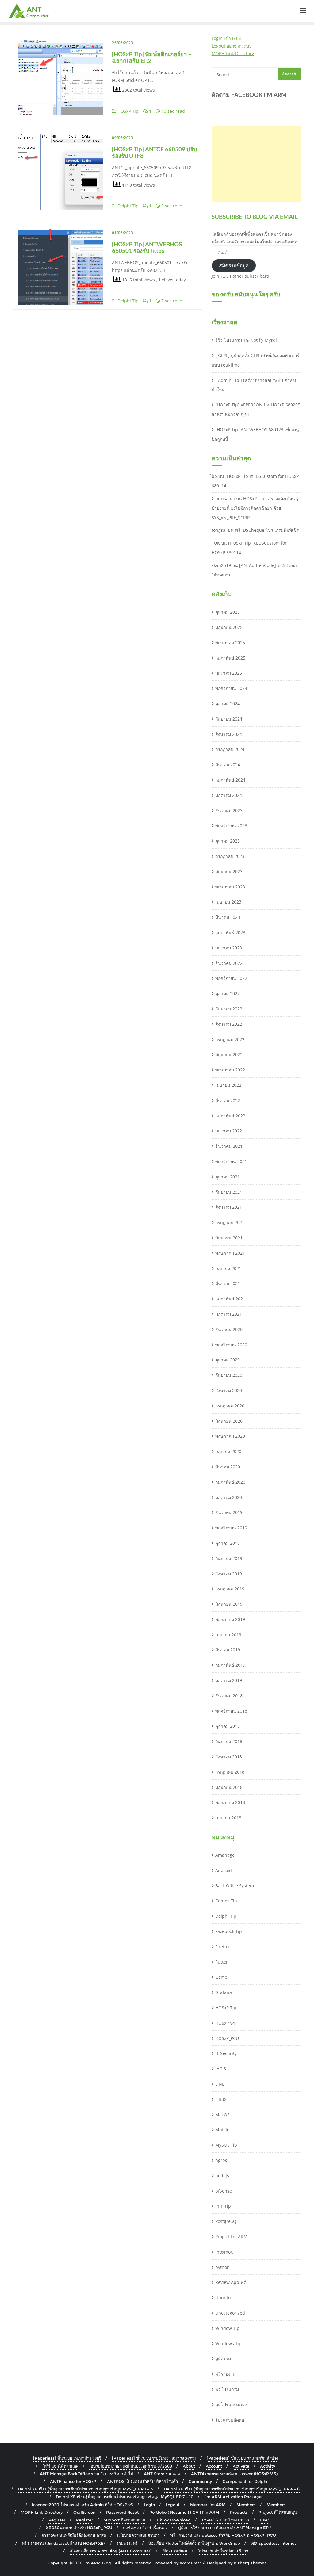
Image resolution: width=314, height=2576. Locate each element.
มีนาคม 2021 (228, 1283)
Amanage (225, 1855)
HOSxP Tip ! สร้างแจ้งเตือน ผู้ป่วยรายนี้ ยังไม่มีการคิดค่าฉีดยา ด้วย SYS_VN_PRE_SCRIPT (255, 508)
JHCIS (221, 2069)
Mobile (222, 2130)
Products (239, 2512)
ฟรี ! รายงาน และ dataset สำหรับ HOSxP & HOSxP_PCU (223, 2535)
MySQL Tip (226, 2145)
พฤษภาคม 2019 (230, 1619)
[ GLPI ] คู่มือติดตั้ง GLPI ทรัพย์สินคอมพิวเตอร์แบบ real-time (255, 360)
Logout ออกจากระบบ (232, 46)
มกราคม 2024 (229, 795)
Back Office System (235, 1886)
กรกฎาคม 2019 (230, 1589)
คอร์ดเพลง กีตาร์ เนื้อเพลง (145, 2528)
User (264, 2520)
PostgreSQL (227, 2221)
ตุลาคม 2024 (228, 704)
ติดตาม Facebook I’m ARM (249, 95)
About (189, 2466)
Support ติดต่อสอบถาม (124, 2520)
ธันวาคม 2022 (229, 963)
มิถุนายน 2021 (229, 1238)
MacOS (222, 2115)
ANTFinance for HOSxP (73, 2481)
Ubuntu (223, 2298)
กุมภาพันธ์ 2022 (230, 1116)
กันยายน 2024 (229, 719)
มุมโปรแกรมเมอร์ (232, 2405)
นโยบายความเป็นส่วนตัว (138, 2535)
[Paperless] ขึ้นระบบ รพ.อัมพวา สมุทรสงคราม (154, 2458)
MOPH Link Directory (233, 53)
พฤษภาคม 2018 (230, 1802)
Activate (241, 2466)
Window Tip (227, 2328)
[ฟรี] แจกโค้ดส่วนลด (60, 2466)
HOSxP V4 (225, 2023)
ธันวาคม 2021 (229, 1146)
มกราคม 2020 (229, 1497)
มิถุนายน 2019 (229, 1604)
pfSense (224, 2191)
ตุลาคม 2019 (228, 1543)
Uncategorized (230, 2313)
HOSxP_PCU (227, 2038)
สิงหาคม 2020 (229, 1390)
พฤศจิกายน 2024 (231, 688)
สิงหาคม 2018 (229, 1757)
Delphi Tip (127, 206)
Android (224, 1870)
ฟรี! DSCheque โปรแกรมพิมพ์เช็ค (267, 530)
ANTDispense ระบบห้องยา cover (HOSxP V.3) (234, 2474)
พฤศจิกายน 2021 (231, 1161)
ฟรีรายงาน (226, 2374)
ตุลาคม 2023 (228, 841)
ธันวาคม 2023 (229, 810)
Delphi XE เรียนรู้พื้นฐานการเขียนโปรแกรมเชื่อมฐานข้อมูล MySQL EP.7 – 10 (125, 2497)
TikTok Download (173, 2520)
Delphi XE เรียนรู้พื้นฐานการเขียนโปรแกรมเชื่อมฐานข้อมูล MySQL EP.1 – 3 (85, 2489)
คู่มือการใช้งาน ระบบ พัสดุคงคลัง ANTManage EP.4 (225, 2528)
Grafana (224, 1992)
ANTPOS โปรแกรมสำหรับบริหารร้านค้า (142, 2481)
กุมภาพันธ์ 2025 (230, 658)
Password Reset (122, 2512)
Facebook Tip (229, 1931)
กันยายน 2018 (229, 1741)
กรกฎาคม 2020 (230, 1406)
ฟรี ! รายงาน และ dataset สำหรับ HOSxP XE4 (64, 2543)
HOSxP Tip (127, 111)
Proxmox (224, 2252)
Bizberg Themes (250, 2563)
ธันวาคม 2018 (229, 1696)
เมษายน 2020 (228, 1451)
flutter (222, 1962)
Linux (221, 2099)
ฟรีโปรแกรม (227, 2389)
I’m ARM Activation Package (233, 2497)
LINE (220, 2084)
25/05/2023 (123, 43)
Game (221, 1977)
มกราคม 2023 (229, 948)
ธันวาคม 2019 (229, 1512)
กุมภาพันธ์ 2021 (230, 1299)
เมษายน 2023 (228, 902)
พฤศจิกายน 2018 (231, 1711)
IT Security (226, 2053)
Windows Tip (228, 2344)
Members (246, 2505)
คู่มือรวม (223, 2359)
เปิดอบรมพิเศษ (175, 2551)
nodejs (222, 2176)
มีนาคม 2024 (228, 765)
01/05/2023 (123, 233)
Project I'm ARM (231, 2237)
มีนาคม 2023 (228, 917)
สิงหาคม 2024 (229, 734)
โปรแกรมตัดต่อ (230, 2420)
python (222, 2267)
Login (149, 2505)
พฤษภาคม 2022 (230, 1070)
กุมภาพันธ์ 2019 (230, 1665)
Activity (268, 2466)
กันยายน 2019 (229, 1558)
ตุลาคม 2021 (228, 1177)
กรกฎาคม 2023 (230, 856)
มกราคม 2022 (229, 1131)
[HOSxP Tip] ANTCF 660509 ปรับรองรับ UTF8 (154, 152)
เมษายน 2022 (228, 1085)
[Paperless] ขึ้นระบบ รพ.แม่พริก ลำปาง (242, 2458)
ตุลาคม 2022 (228, 993)
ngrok (221, 2160)
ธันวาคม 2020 (229, 1329)
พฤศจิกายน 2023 (231, 826)
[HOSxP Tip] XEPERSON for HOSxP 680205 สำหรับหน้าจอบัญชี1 (256, 409)
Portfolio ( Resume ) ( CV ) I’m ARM (184, 2512)
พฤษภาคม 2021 (230, 1253)
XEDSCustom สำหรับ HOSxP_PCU (79, 2528)
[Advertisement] (256, 164)
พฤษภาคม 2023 (230, 887)
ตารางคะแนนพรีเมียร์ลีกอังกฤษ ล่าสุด (74, 2535)
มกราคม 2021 (229, 1314)
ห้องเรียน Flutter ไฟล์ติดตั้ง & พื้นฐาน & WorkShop (194, 2543)
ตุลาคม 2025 (228, 612)
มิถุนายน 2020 (229, 1421)
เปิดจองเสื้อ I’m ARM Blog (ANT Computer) (111, 2551)
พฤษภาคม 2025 (230, 643)
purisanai (225, 498)
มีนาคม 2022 (228, 1100)
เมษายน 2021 (228, 1268)
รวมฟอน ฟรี (127, 2543)
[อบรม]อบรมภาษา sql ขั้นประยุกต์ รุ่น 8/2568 (131, 2466)
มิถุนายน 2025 (229, 627)
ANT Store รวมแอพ (162, 2474)
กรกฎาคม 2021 (230, 1222)
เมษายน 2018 (228, 1818)
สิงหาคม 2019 (229, 1574)
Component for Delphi (245, 2481)
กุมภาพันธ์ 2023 (230, 932)
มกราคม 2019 (229, 1680)
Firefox (222, 1947)
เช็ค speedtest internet (273, 2543)
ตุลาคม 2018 (228, 1726)
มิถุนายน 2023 (229, 871)
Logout (172, 2505)
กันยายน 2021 (229, 1192)
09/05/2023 (123, 138)
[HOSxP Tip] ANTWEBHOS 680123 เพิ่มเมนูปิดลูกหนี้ (255, 434)
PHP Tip (223, 2206)
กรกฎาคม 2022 (230, 1039)
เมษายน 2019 (228, 1635)
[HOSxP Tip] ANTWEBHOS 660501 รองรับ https (147, 247)
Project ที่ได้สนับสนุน (278, 2512)
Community (200, 2481)
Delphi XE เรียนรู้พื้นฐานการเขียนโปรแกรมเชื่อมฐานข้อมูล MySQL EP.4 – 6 (232, 2489)
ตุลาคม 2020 (228, 1360)
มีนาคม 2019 (228, 1650)
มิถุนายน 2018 (229, 1787)
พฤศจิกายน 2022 (231, 978)
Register (57, 2520)
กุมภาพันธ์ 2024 (230, 780)
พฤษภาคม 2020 (230, 1436)
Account (214, 2466)
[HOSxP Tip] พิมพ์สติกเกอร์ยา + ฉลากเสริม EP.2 (152, 57)
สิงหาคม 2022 (229, 1024)
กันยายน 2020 (229, 1375)
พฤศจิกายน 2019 (231, 1528)
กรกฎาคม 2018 (230, 1772)
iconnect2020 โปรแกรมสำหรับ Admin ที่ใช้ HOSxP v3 (82, 2505)
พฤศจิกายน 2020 (231, 1345)
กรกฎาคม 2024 (230, 749)
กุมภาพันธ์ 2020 (230, 1482)
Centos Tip (226, 1901)
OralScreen (84, 2512)
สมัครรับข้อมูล (234, 265)
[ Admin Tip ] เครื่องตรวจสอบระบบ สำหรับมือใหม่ (255, 385)
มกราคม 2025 (229, 673)
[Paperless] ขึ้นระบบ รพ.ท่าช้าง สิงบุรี (67, 2458)
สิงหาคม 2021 (229, 1207)
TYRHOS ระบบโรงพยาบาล (225, 2520)
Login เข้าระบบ (226, 38)
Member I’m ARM (208, 2505)
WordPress (191, 2563)
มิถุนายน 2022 (229, 1054)
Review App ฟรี (231, 2282)
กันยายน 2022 (229, 1009)
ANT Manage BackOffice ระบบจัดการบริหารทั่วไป (86, 2474)
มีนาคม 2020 (228, 1467)
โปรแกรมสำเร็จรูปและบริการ (223, 2551)
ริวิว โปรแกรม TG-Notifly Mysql (246, 340)
